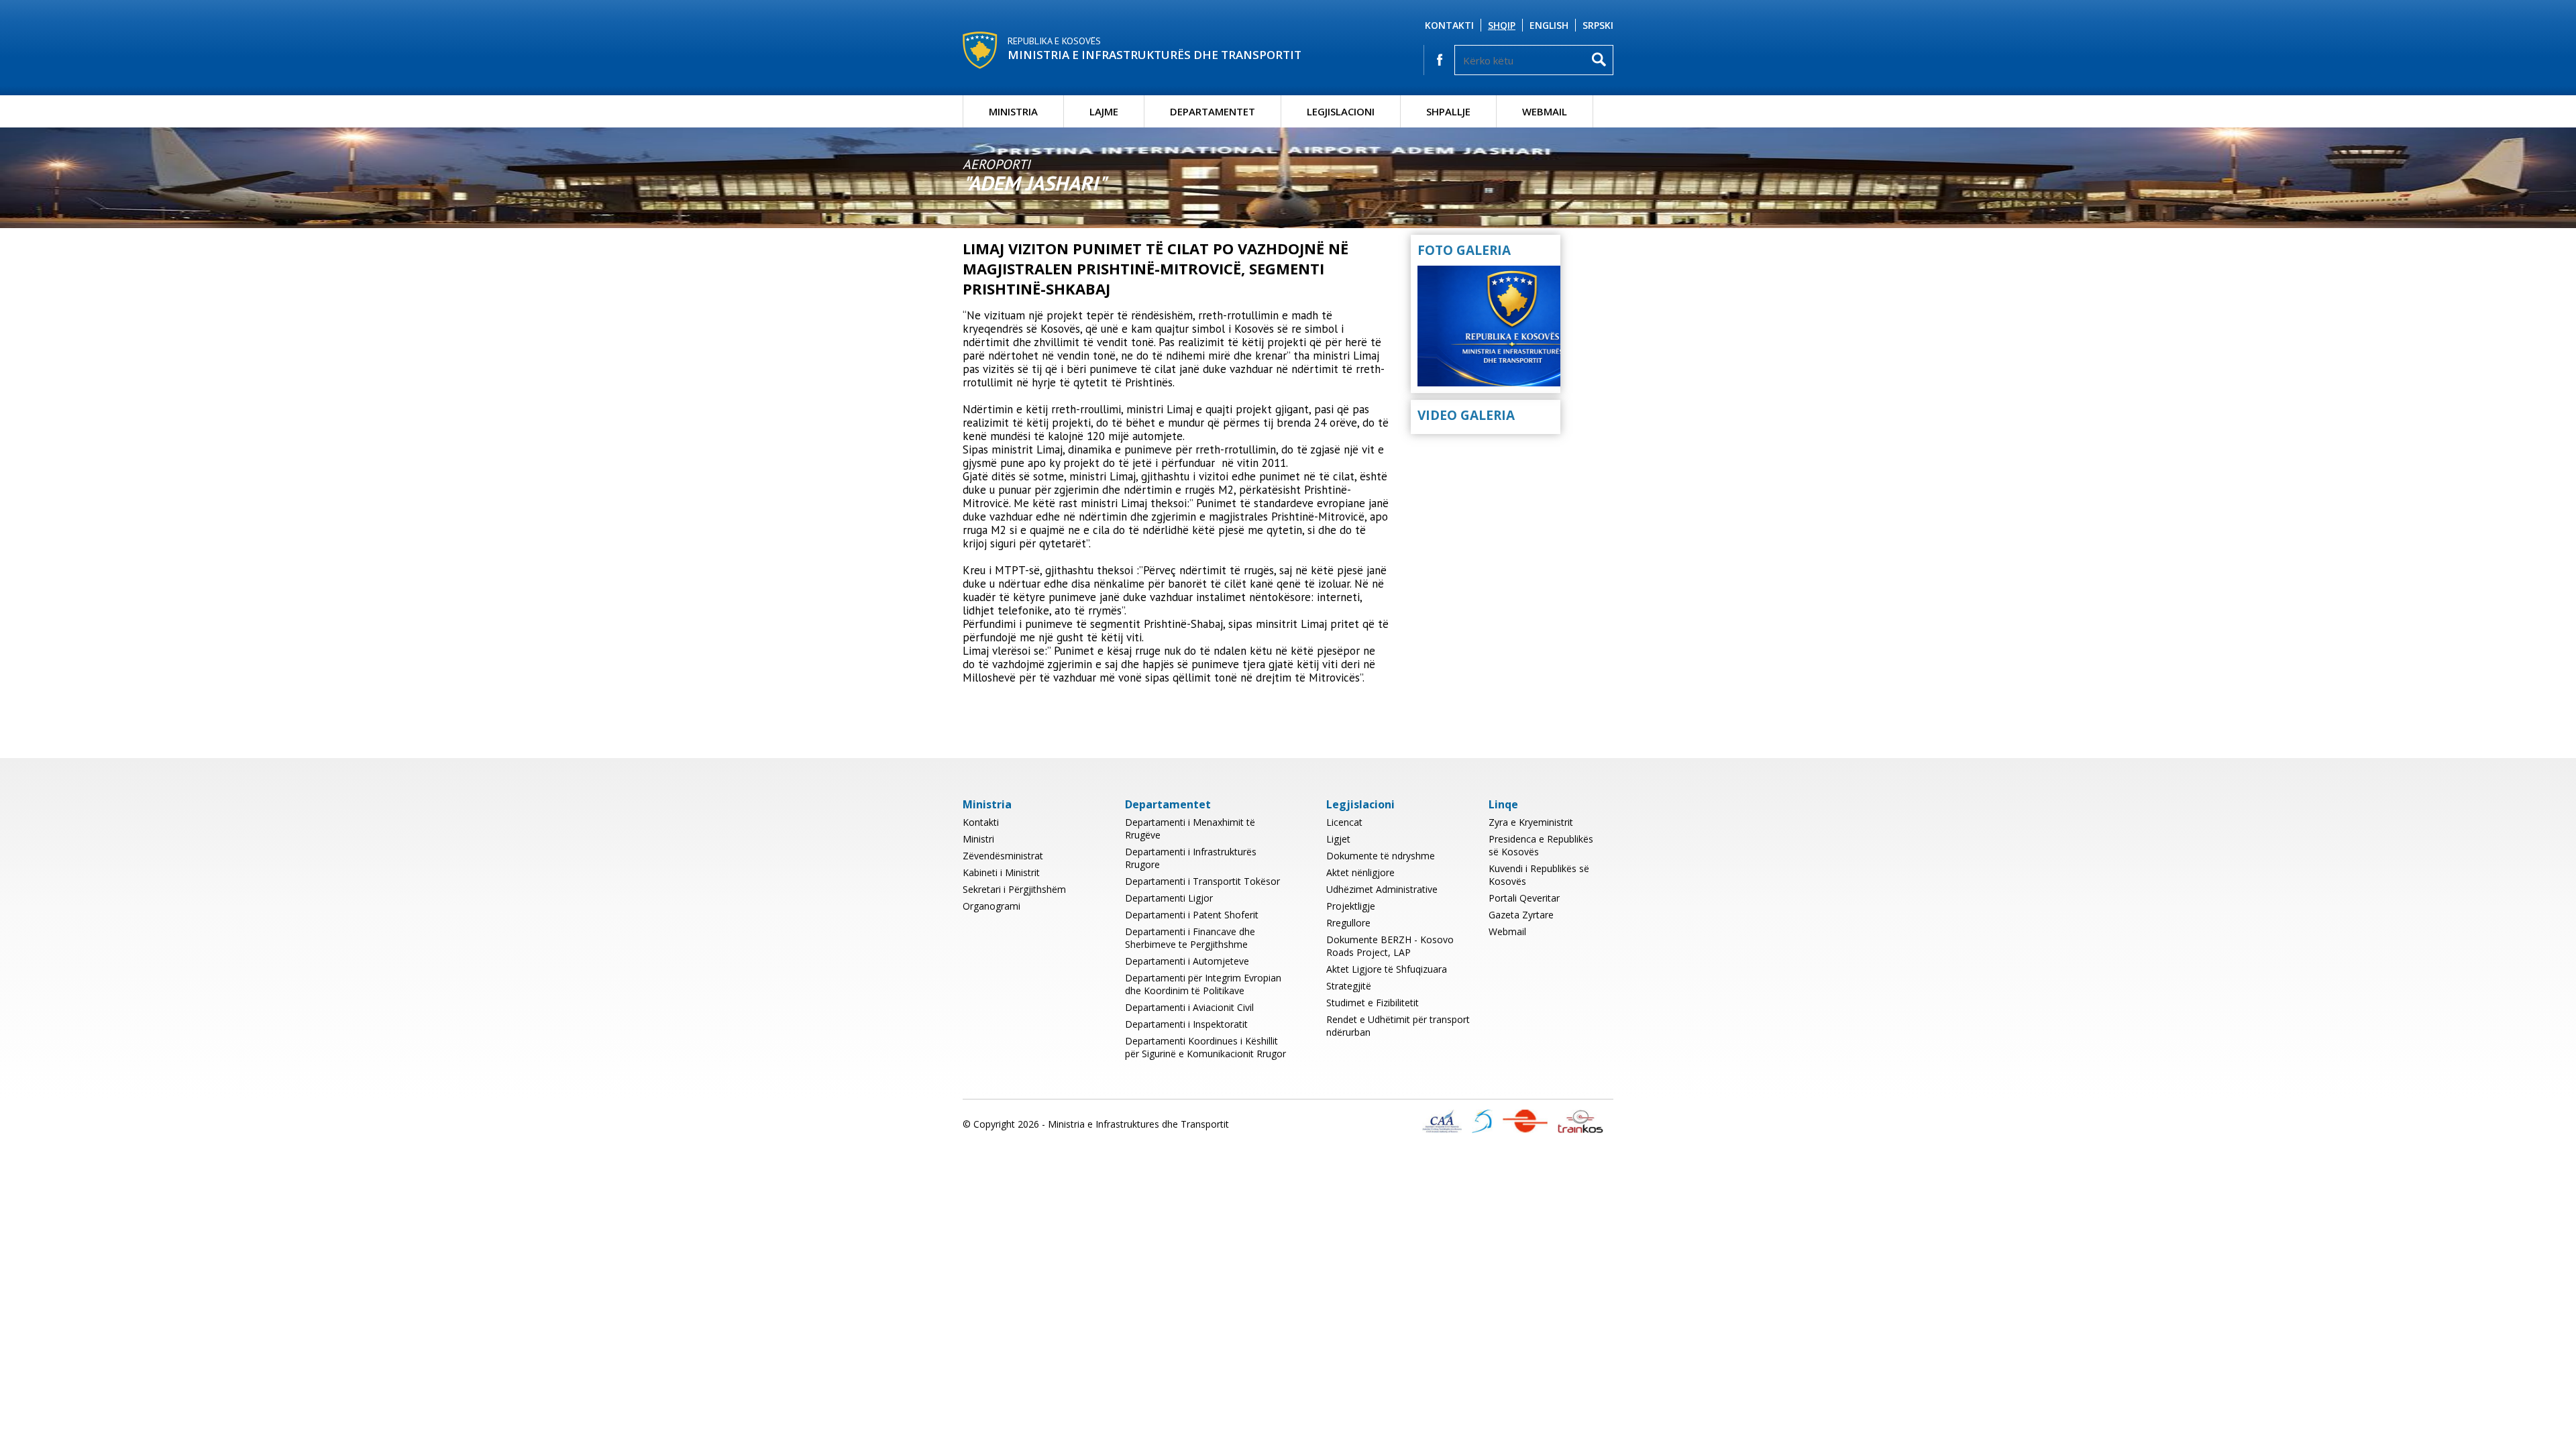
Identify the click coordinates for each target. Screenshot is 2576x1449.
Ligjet (1338, 839)
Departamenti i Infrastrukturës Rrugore (1191, 858)
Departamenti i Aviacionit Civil (1189, 1007)
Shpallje (1448, 111)
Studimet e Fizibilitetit (1373, 1003)
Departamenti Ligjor (1169, 898)
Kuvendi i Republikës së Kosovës (1539, 875)
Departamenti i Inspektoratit (1186, 1024)
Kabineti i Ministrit (1001, 872)
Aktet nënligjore (1360, 872)
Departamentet (1213, 111)
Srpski (1598, 25)
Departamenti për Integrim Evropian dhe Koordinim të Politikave (1203, 984)
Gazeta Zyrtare (1521, 915)
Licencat (1344, 822)
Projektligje (1351, 906)
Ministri (978, 839)
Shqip (1502, 25)
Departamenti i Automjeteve (1187, 961)
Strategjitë (1349, 986)
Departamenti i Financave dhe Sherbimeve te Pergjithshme (1190, 938)
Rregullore (1348, 923)
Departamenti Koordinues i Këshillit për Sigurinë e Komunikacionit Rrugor (1205, 1047)
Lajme (1104, 111)
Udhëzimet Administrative (1382, 889)
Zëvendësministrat (1003, 856)
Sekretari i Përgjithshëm (1014, 889)
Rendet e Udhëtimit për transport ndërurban (1398, 1026)
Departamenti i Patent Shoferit (1192, 915)
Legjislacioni (1341, 111)
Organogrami (991, 906)
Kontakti (1449, 25)
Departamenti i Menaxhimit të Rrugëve (1190, 828)
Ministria (1013, 111)
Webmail (1545, 111)
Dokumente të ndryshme (1381, 856)
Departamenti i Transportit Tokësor (1202, 881)
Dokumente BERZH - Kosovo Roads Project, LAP (1390, 946)
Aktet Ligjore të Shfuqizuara (1387, 969)
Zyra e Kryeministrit (1531, 822)
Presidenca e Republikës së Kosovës (1541, 845)
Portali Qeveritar (1524, 898)
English (1549, 25)
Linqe (1503, 804)
